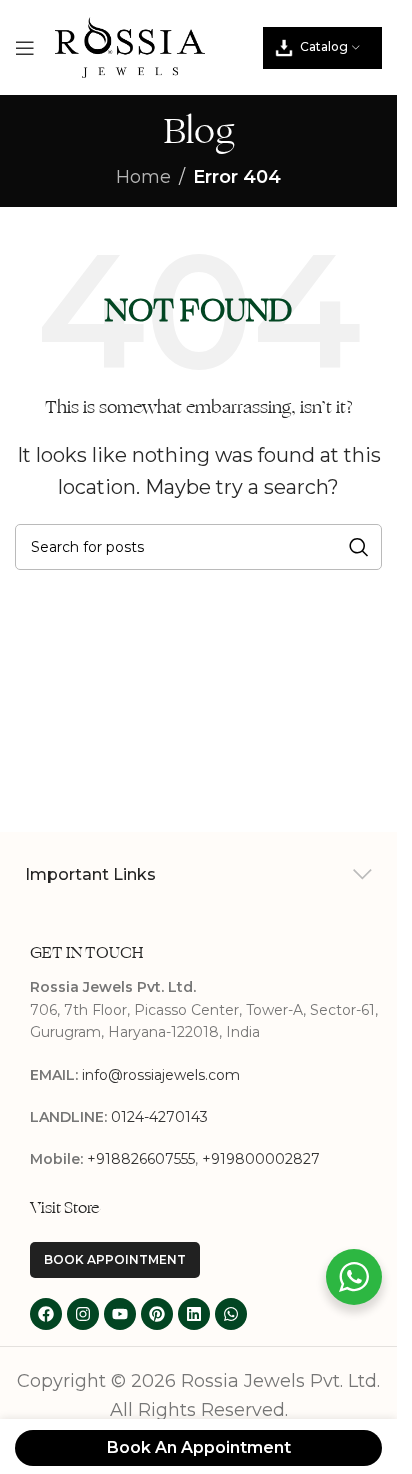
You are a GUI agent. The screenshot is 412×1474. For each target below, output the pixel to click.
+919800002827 (261, 1159)
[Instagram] (83, 1314)
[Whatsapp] (231, 1314)
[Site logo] (130, 46)
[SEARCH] (359, 547)
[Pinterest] (157, 1314)
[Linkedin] (194, 1314)
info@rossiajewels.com (161, 1075)
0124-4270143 (159, 1117)
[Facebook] (46, 1314)
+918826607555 (141, 1159)
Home (143, 177)
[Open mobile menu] (25, 48)
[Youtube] (120, 1314)
